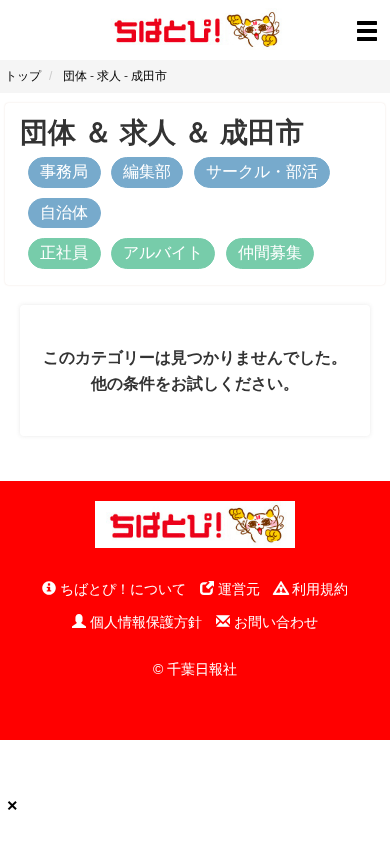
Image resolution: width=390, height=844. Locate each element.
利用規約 (318, 589)
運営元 (237, 589)
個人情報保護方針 (144, 622)
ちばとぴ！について (121, 589)
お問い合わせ (274, 622)
